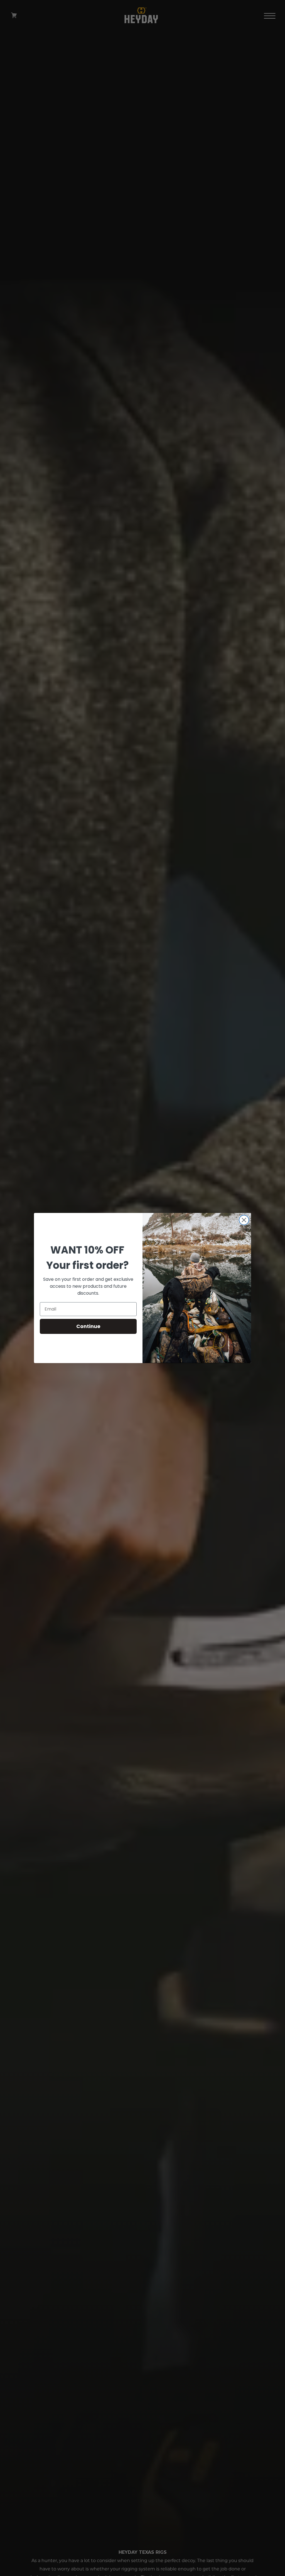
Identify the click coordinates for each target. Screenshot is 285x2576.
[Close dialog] (244, 1220)
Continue (88, 1326)
